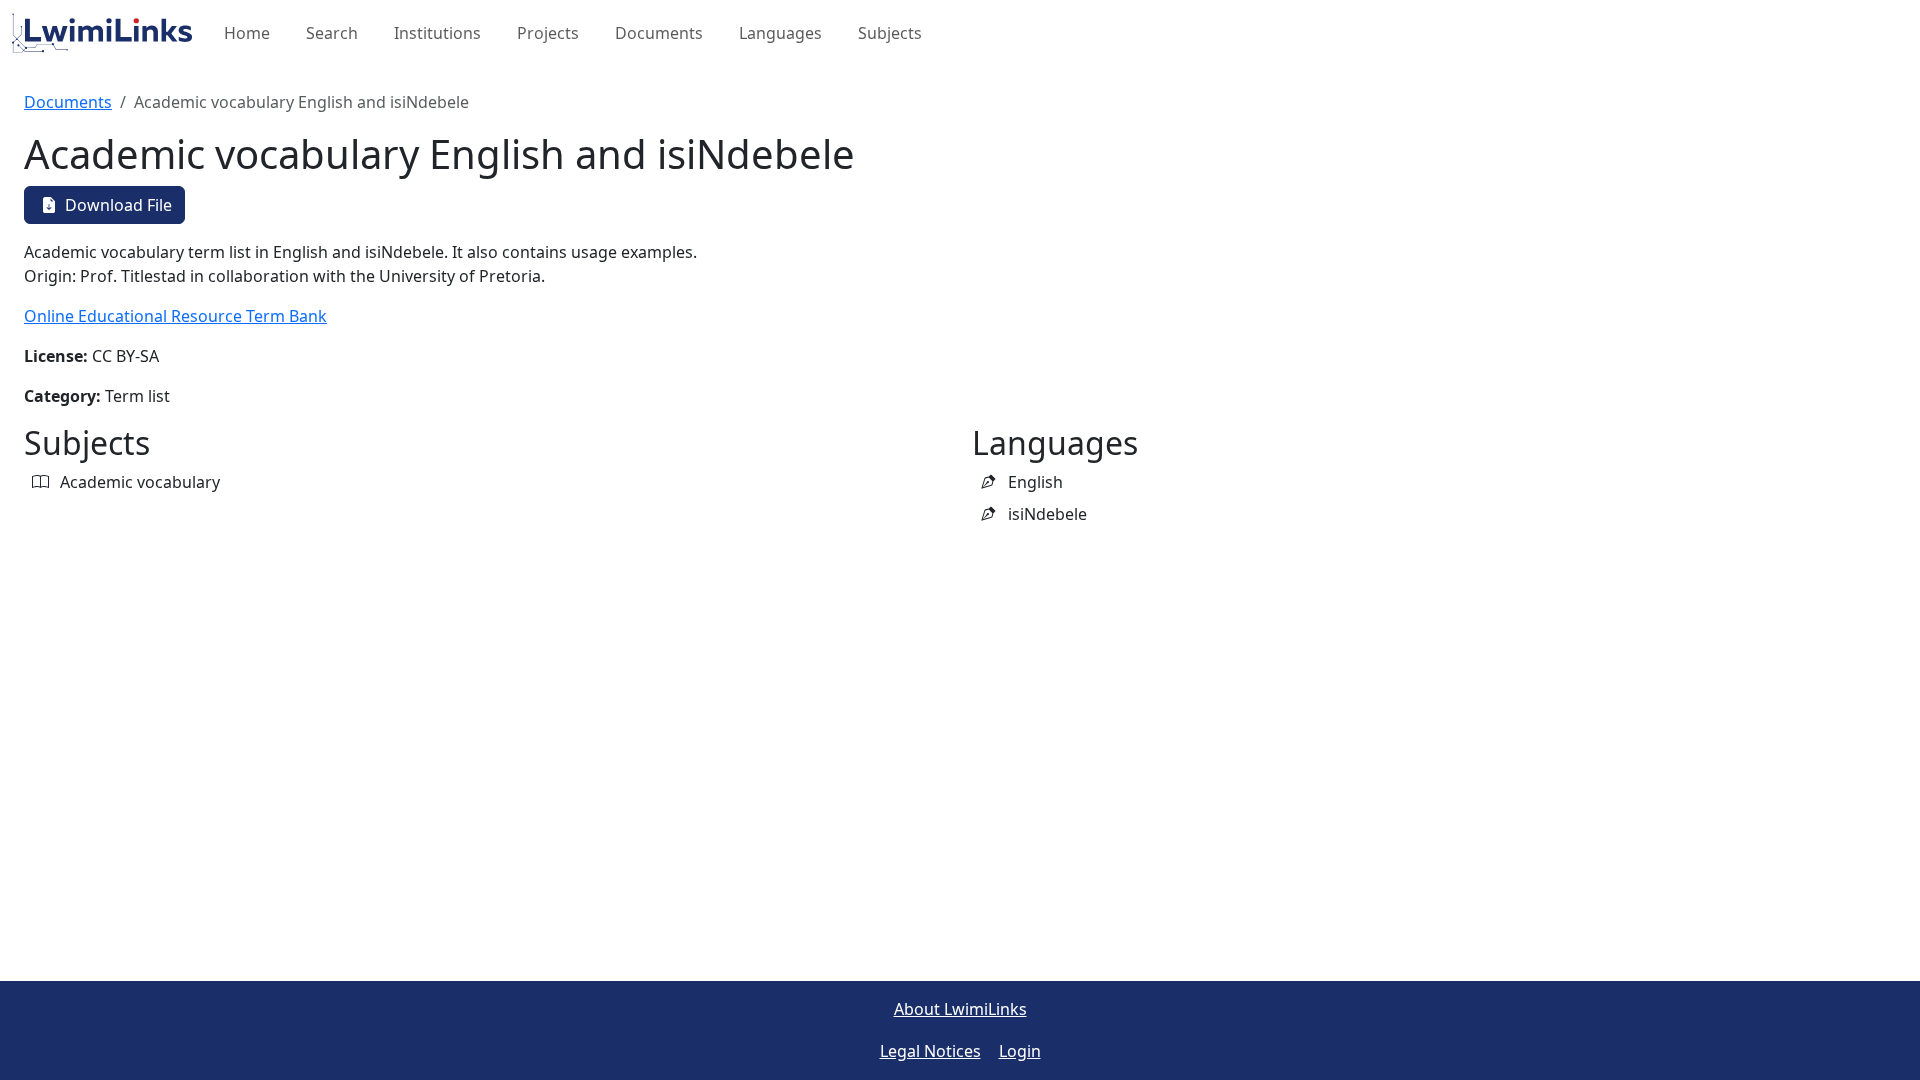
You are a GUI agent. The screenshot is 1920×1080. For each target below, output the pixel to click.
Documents (659, 33)
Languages (780, 33)
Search (332, 33)
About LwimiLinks (960, 1009)
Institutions (437, 33)
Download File (116, 205)
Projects (548, 33)
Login (1020, 1051)
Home (247, 33)
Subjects (890, 33)
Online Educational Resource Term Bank (175, 316)
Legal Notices (930, 1051)
